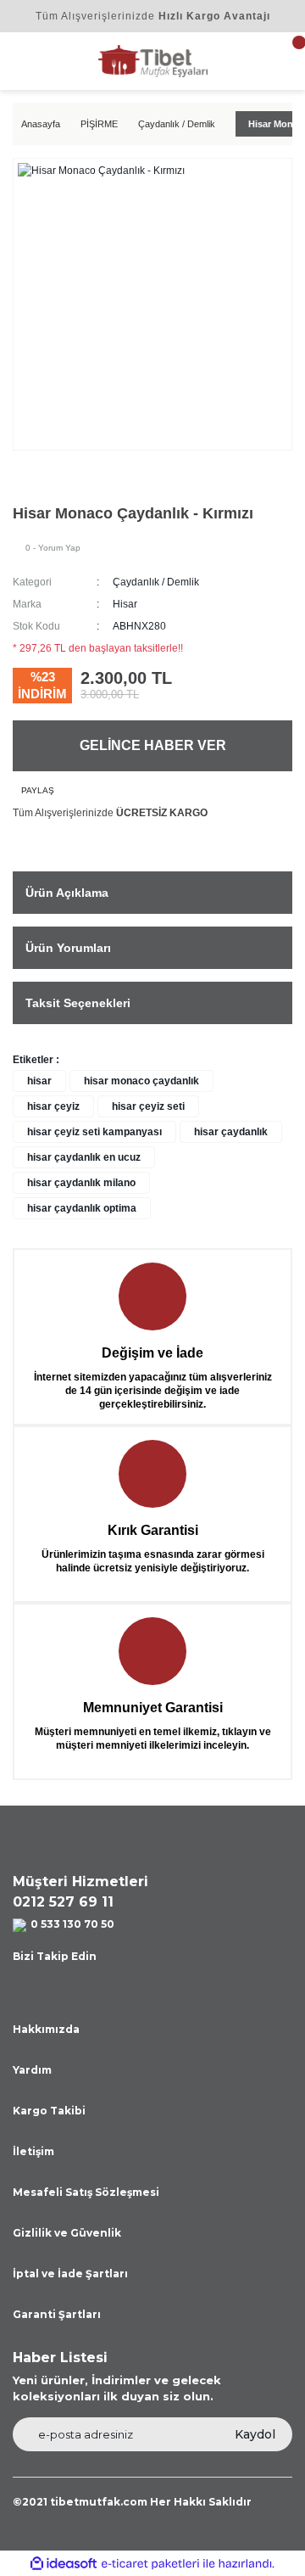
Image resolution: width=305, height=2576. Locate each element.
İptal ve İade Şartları (70, 2274)
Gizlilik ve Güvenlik (67, 2233)
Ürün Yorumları (68, 948)
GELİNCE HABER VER (153, 745)
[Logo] (153, 60)
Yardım (32, 2070)
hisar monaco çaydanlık (141, 1081)
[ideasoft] (64, 2564)
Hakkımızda (46, 2029)
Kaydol (255, 2434)
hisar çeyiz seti (148, 1106)
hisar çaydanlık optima (82, 1208)
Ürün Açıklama (67, 893)
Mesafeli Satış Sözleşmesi (86, 2192)
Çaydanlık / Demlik (156, 582)
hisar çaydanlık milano (81, 1183)
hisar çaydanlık (231, 1132)
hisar (39, 1081)
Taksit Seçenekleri (78, 1003)
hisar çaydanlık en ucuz (84, 1157)
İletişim (33, 2151)
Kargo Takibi (49, 2111)
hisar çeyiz (53, 1106)
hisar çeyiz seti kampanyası (94, 1132)
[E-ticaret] (150, 2563)
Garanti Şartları (57, 2314)
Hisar (125, 604)
